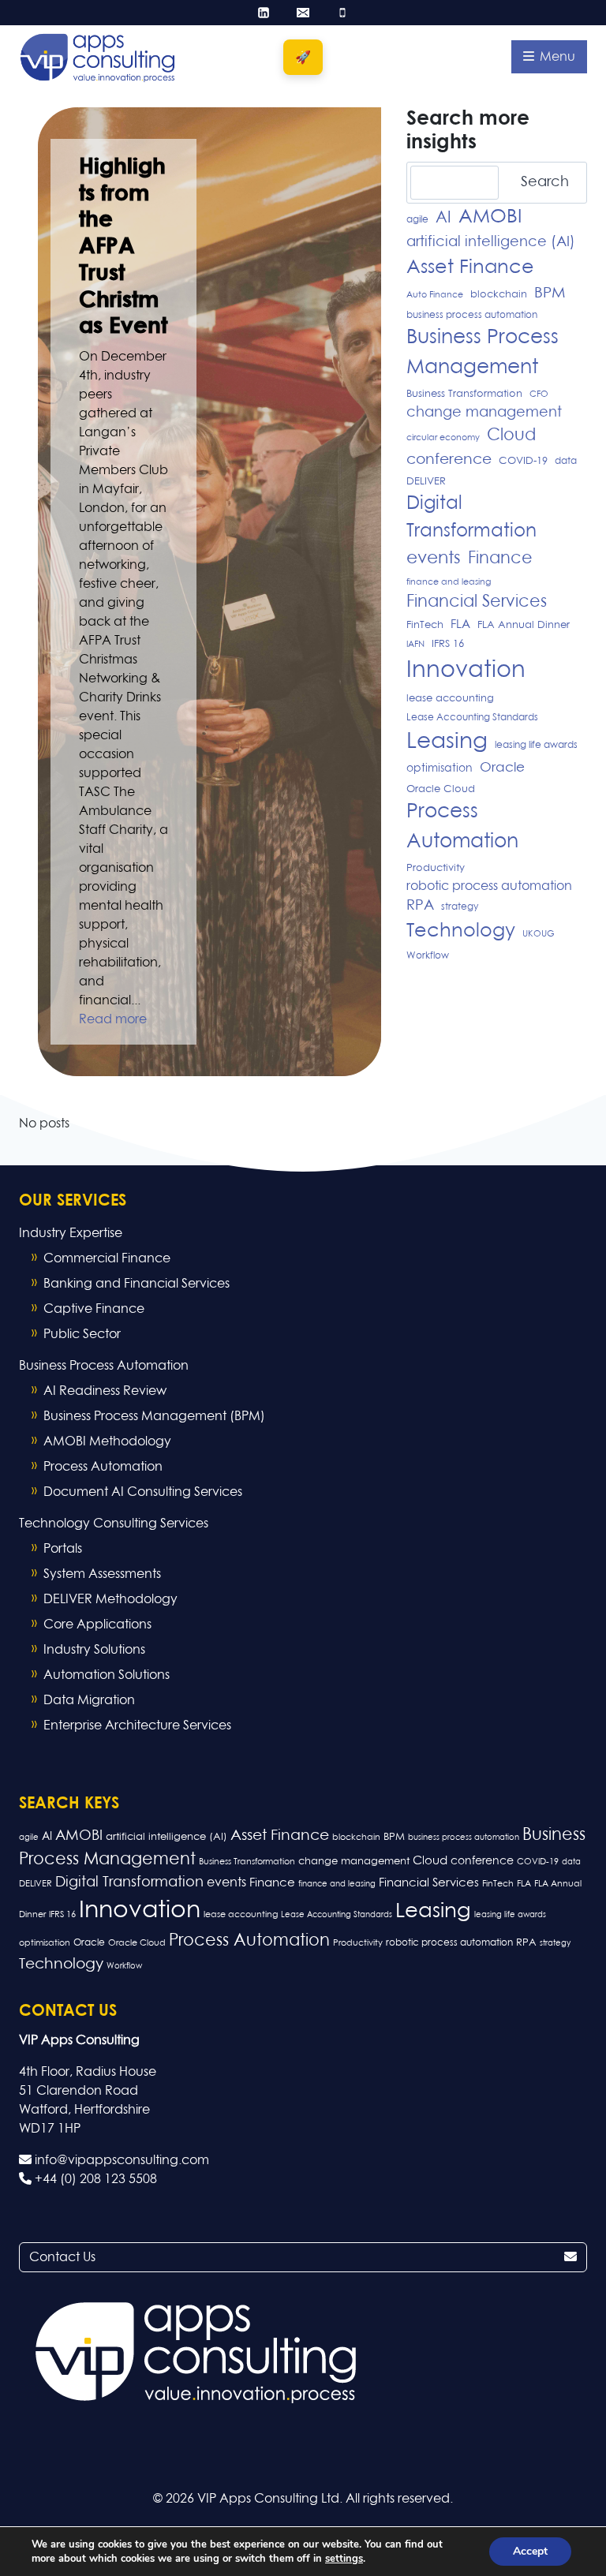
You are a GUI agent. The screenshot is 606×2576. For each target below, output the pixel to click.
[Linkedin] (264, 13)
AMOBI (490, 217)
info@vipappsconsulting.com (120, 2160)
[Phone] (342, 13)
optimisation (440, 768)
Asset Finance (470, 267)
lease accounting (450, 699)
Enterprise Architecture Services (137, 1725)
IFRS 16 (448, 644)
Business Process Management (483, 353)
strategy (460, 907)
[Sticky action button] (303, 57)
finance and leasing (449, 582)
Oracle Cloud (441, 789)
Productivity (436, 868)
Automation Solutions (107, 1675)
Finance (500, 559)
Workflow (428, 956)
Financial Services (477, 602)
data (566, 462)
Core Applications (97, 1624)
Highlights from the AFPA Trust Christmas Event (123, 247)
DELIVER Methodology (110, 1599)
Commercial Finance (107, 1258)
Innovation (466, 670)
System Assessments (102, 1574)
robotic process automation (489, 886)
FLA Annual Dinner (524, 625)
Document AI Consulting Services (143, 1492)
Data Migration (89, 1700)
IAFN (415, 645)
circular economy (443, 438)
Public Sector (82, 1334)
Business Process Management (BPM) (154, 1416)
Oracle (502, 768)
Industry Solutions (94, 1650)
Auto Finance (435, 295)
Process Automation (462, 827)
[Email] (303, 13)
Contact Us (62, 2257)
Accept (530, 2551)
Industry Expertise (71, 1233)
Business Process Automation (104, 1366)
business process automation (472, 316)
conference (449, 460)
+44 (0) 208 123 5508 (94, 2179)
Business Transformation (464, 394)
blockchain (499, 295)
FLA (460, 624)
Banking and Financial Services (137, 1284)
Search (545, 182)
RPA (420, 906)
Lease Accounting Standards (472, 718)
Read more (113, 1019)
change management (484, 413)
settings (344, 2559)
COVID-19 (523, 461)
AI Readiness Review (105, 1391)
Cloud (511, 436)
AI (443, 218)
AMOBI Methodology (107, 1441)
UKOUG (539, 934)
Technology (461, 931)
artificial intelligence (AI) (491, 242)
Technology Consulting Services (114, 1524)
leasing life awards (536, 746)
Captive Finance (94, 1309)
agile (417, 220)
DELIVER (426, 482)
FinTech (425, 625)
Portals (63, 1549)
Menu (556, 57)
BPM (550, 293)
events (434, 559)
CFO (539, 394)
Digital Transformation (471, 518)
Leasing (447, 742)
